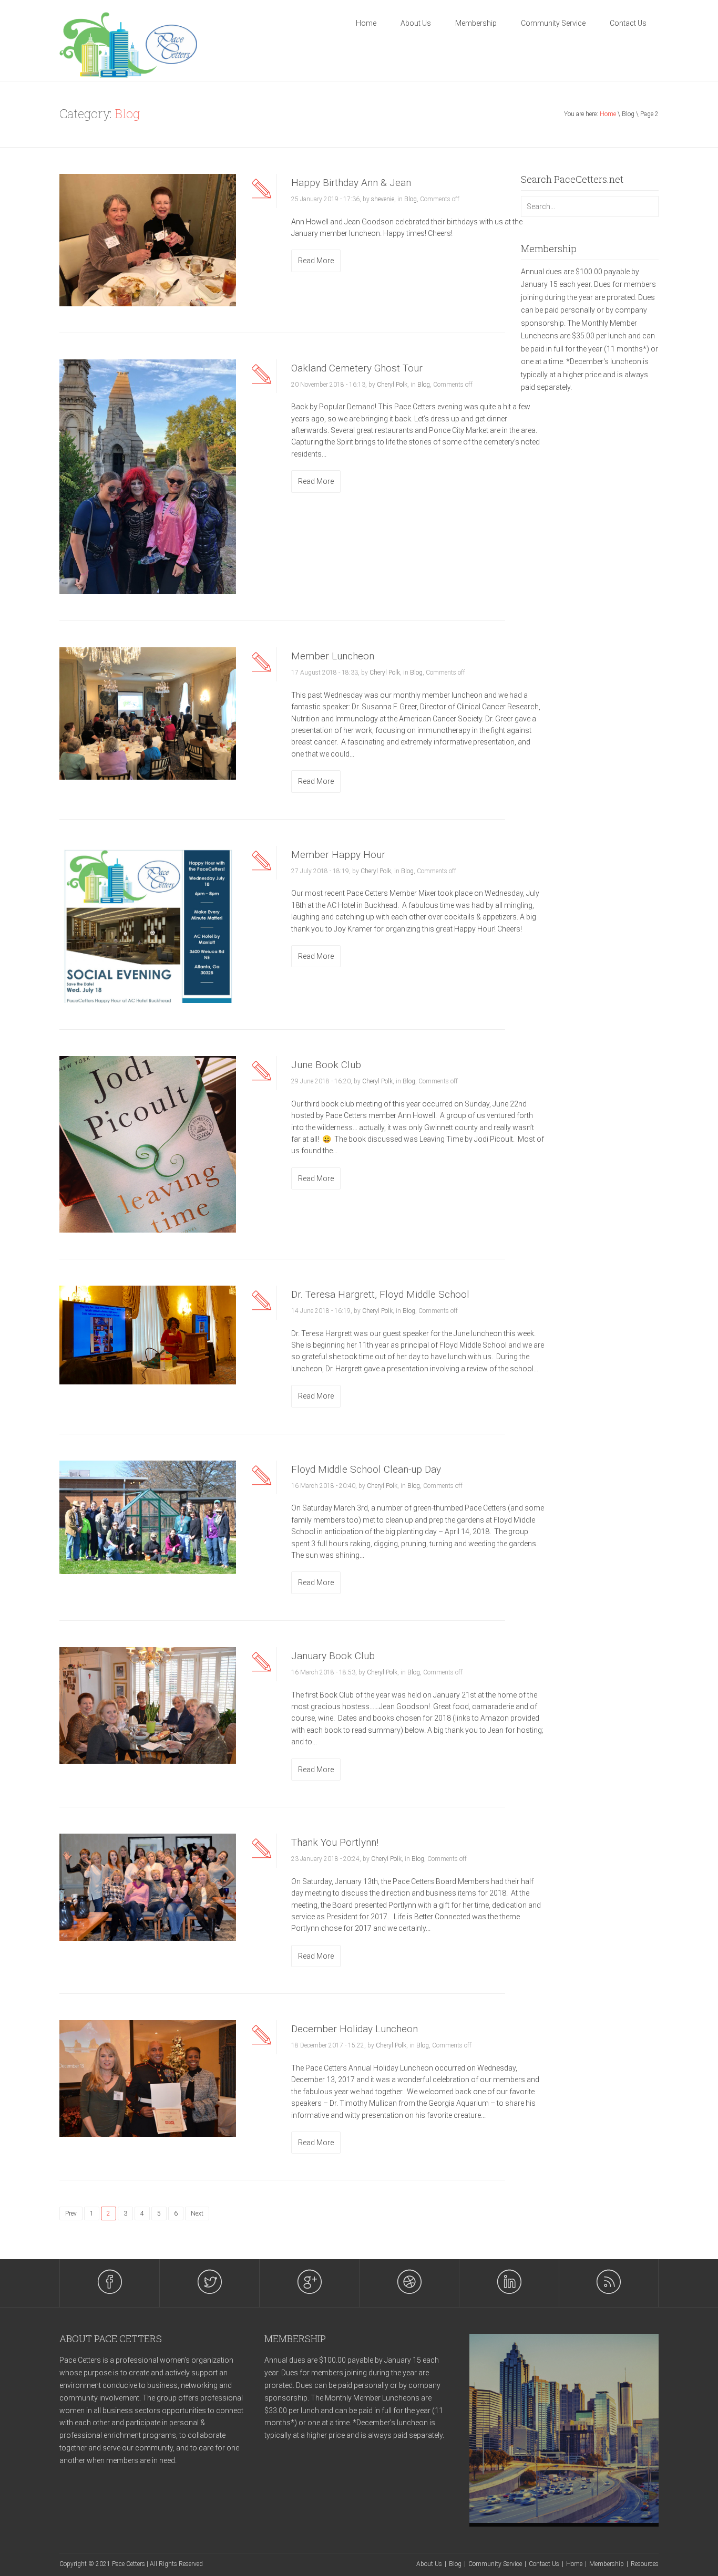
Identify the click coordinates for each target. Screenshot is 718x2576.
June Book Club (326, 1065)
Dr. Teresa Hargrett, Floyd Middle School (380, 1294)
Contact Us (628, 23)
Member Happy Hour (338, 855)
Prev (71, 2213)
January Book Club (333, 1656)
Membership (476, 23)
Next (197, 2213)
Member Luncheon (333, 656)
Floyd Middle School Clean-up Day (366, 1469)
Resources (645, 2564)
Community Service (553, 23)
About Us (416, 23)
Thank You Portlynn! (335, 1842)
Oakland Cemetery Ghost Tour (357, 368)
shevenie (383, 199)
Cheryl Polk (392, 385)
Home (366, 23)
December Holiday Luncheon (355, 2029)
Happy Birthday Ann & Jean (351, 183)
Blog (411, 199)
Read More (316, 261)
